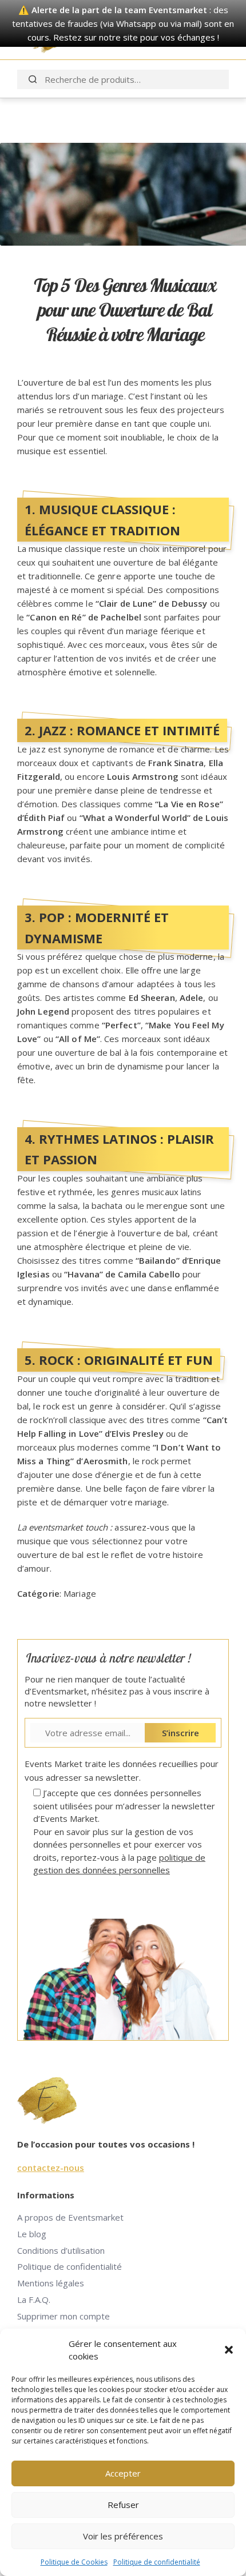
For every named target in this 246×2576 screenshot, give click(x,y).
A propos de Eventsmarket (70, 2217)
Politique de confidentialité (157, 2562)
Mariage (80, 1593)
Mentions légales (51, 2283)
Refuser (123, 2505)
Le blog (32, 2234)
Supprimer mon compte (64, 2316)
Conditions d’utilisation (61, 2250)
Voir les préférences (123, 2536)
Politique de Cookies (74, 2562)
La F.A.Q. (34, 2299)
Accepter (123, 2473)
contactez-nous (51, 2168)
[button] (229, 2350)
